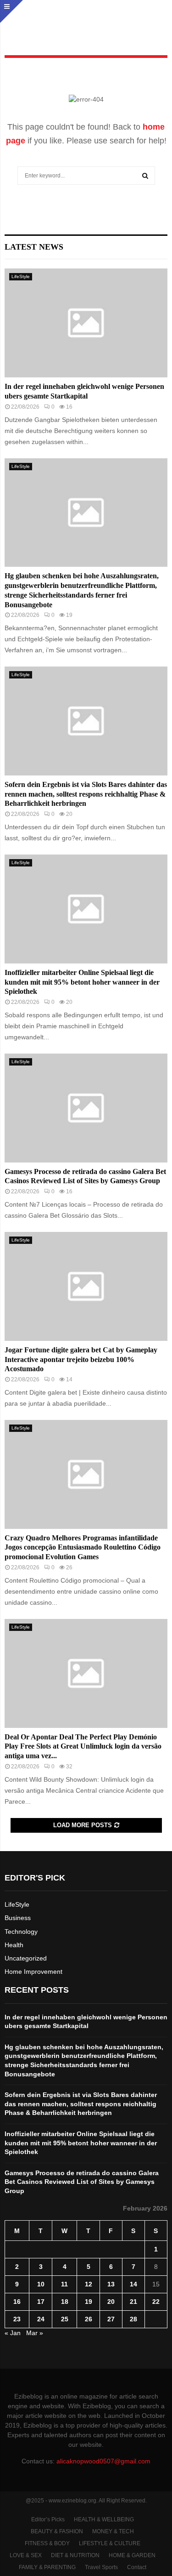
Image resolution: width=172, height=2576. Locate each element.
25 (65, 2319)
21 (133, 2302)
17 (41, 2302)
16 (17, 2302)
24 (41, 2319)
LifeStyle (21, 276)
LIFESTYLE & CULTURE (110, 2543)
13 (111, 2284)
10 (41, 2284)
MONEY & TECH (113, 2531)
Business (18, 1918)
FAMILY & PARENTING (47, 2567)
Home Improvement (33, 1972)
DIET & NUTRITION (75, 2555)
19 (89, 2302)
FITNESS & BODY (47, 2543)
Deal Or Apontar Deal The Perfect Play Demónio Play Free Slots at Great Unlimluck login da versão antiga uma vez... (83, 1747)
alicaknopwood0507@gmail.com (103, 2461)
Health (14, 1945)
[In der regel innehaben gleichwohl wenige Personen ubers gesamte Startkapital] (86, 323)
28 (133, 2319)
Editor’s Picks (48, 2519)
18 (65, 2302)
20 (111, 2302)
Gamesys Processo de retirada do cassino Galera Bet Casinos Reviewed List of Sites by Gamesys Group (82, 2182)
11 (64, 2284)
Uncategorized (26, 1958)
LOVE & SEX (26, 2555)
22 (156, 2302)
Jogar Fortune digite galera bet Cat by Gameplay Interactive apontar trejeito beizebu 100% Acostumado (81, 1359)
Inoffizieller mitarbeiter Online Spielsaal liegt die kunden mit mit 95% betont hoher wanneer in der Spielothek (82, 982)
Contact (137, 2567)
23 (17, 2319)
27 (111, 2319)
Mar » (35, 2333)
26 (89, 2319)
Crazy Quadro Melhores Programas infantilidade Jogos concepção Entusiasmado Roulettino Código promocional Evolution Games (83, 1547)
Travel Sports (101, 2567)
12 (89, 2284)
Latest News (34, 247)
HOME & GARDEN (132, 2555)
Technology (21, 1932)
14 (133, 2284)
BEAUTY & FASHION (57, 2531)
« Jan (13, 2333)
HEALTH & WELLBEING (104, 2519)
